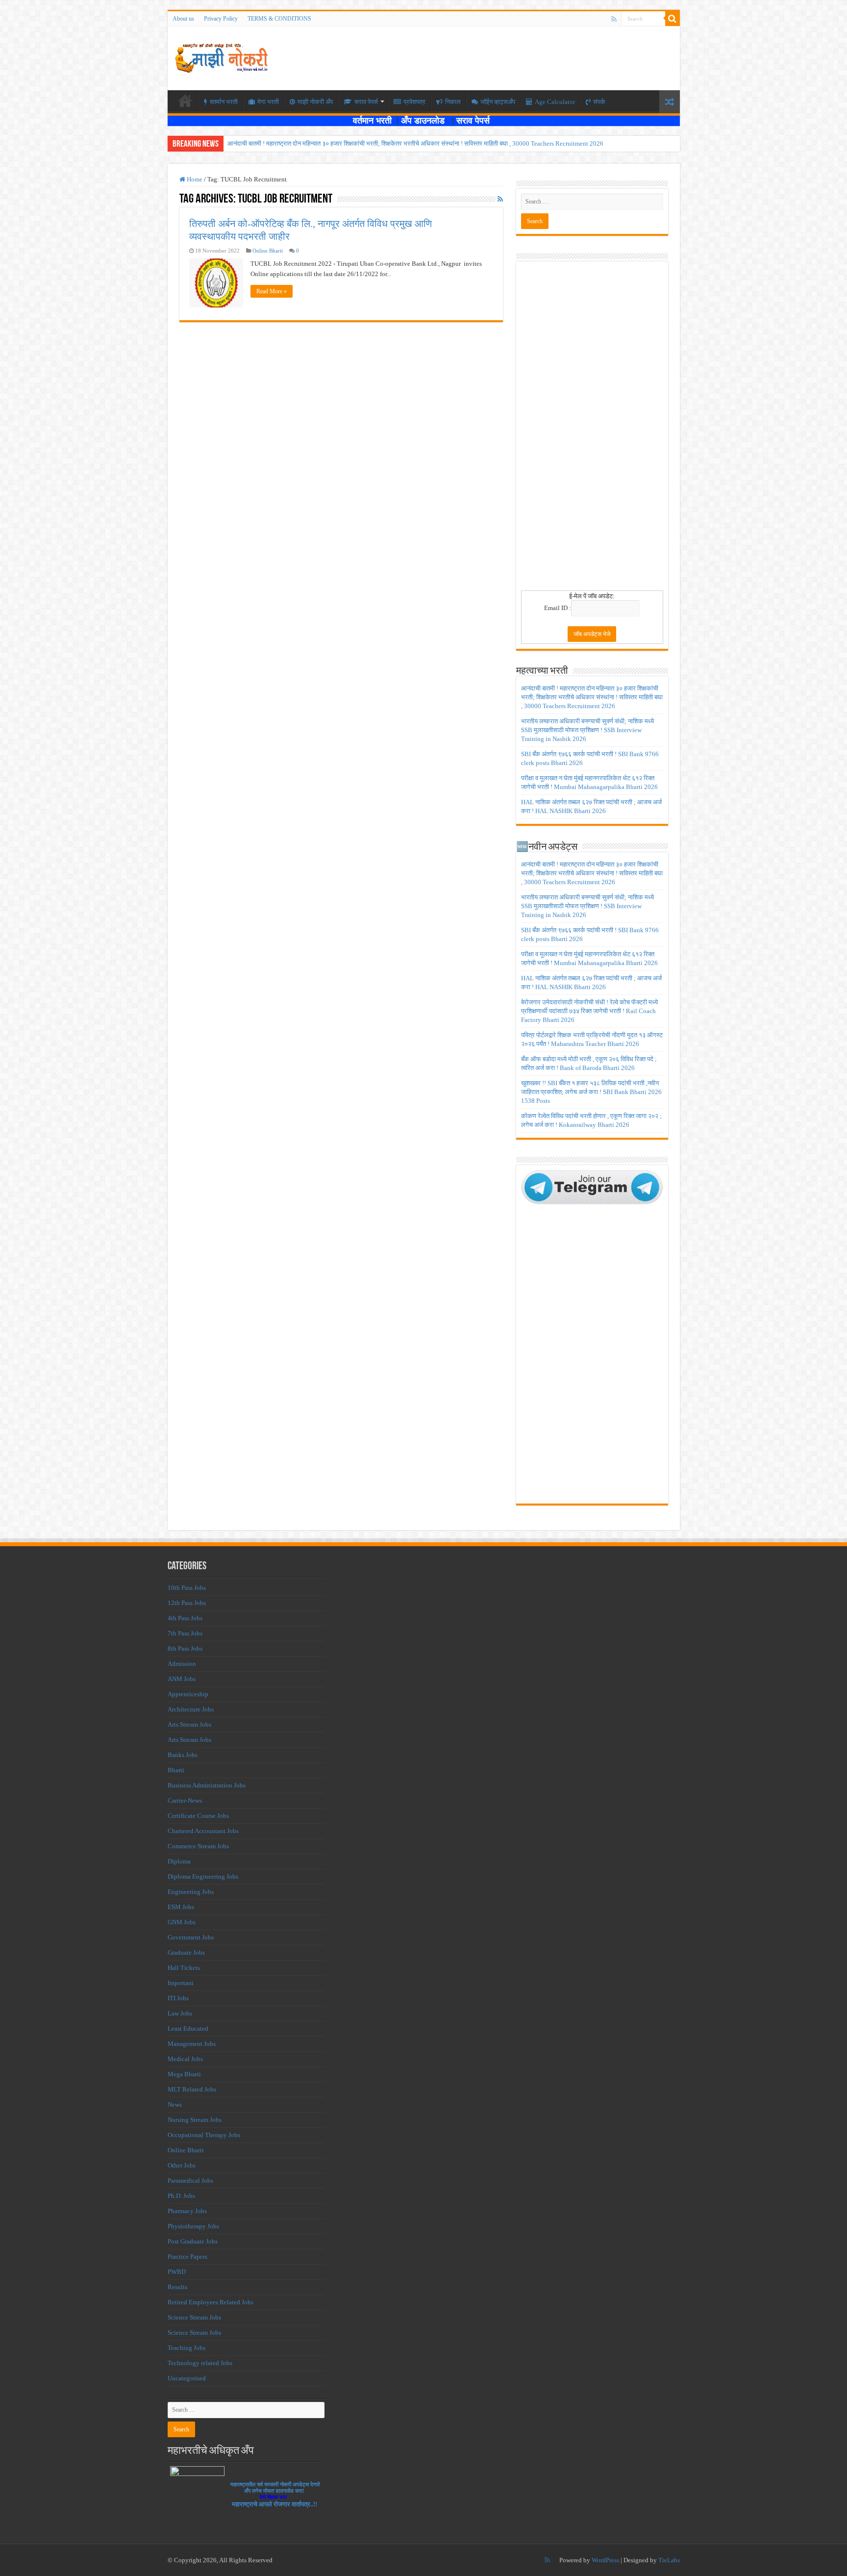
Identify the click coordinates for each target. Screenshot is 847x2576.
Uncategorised (187, 2378)
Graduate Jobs (186, 1952)
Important (181, 1983)
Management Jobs (192, 2044)
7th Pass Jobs (185, 1633)
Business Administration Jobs (207, 1785)
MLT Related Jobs (192, 2089)
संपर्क (599, 102)
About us (183, 19)
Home (194, 179)
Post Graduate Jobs (193, 2241)
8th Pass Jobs (185, 1648)
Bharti (176, 1770)
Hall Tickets (184, 1968)
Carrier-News (185, 1800)
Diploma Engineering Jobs (203, 1876)
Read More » (272, 291)
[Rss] (614, 19)
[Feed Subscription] (500, 200)
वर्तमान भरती (374, 121)
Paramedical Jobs (190, 2181)
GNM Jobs (182, 1922)
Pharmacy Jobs (187, 2211)
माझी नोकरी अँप (315, 102)
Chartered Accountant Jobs (203, 1831)
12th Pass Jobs (187, 1603)
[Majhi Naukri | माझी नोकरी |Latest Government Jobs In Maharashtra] (222, 56)
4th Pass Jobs (185, 1618)
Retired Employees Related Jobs (211, 2302)
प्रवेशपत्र (414, 102)
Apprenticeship (188, 1694)
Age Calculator (555, 102)
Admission (182, 1664)
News (175, 2104)
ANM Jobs (182, 1679)
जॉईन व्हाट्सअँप (498, 102)
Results (177, 2287)
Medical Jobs (185, 2059)
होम (185, 101)
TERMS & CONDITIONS (279, 19)
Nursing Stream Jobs (195, 2120)
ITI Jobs (178, 1998)
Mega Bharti (184, 2074)
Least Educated (188, 2028)
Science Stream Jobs (194, 2317)
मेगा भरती (268, 102)
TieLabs (669, 2560)
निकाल (453, 102)
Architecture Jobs (191, 1709)
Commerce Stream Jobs (198, 1846)
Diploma (179, 1861)
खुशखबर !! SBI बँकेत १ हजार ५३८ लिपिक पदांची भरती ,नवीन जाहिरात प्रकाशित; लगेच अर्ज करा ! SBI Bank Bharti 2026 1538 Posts (591, 1092)
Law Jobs (180, 2013)
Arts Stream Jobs (189, 1724)
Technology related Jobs (200, 2363)
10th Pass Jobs (187, 1588)
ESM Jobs (181, 1907)
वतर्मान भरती (224, 102)
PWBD (177, 2272)
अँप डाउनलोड (426, 121)
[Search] (673, 19)
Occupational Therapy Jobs (204, 2135)
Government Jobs (191, 1937)
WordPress (605, 2560)
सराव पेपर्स (366, 102)
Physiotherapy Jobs (193, 2226)
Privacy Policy (221, 19)
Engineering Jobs (191, 1892)
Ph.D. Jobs (181, 2196)
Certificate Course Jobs (198, 1816)
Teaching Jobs (187, 2348)
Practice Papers (187, 2257)
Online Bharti (268, 251)
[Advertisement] (592, 429)
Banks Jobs (183, 1755)
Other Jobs (182, 2165)
